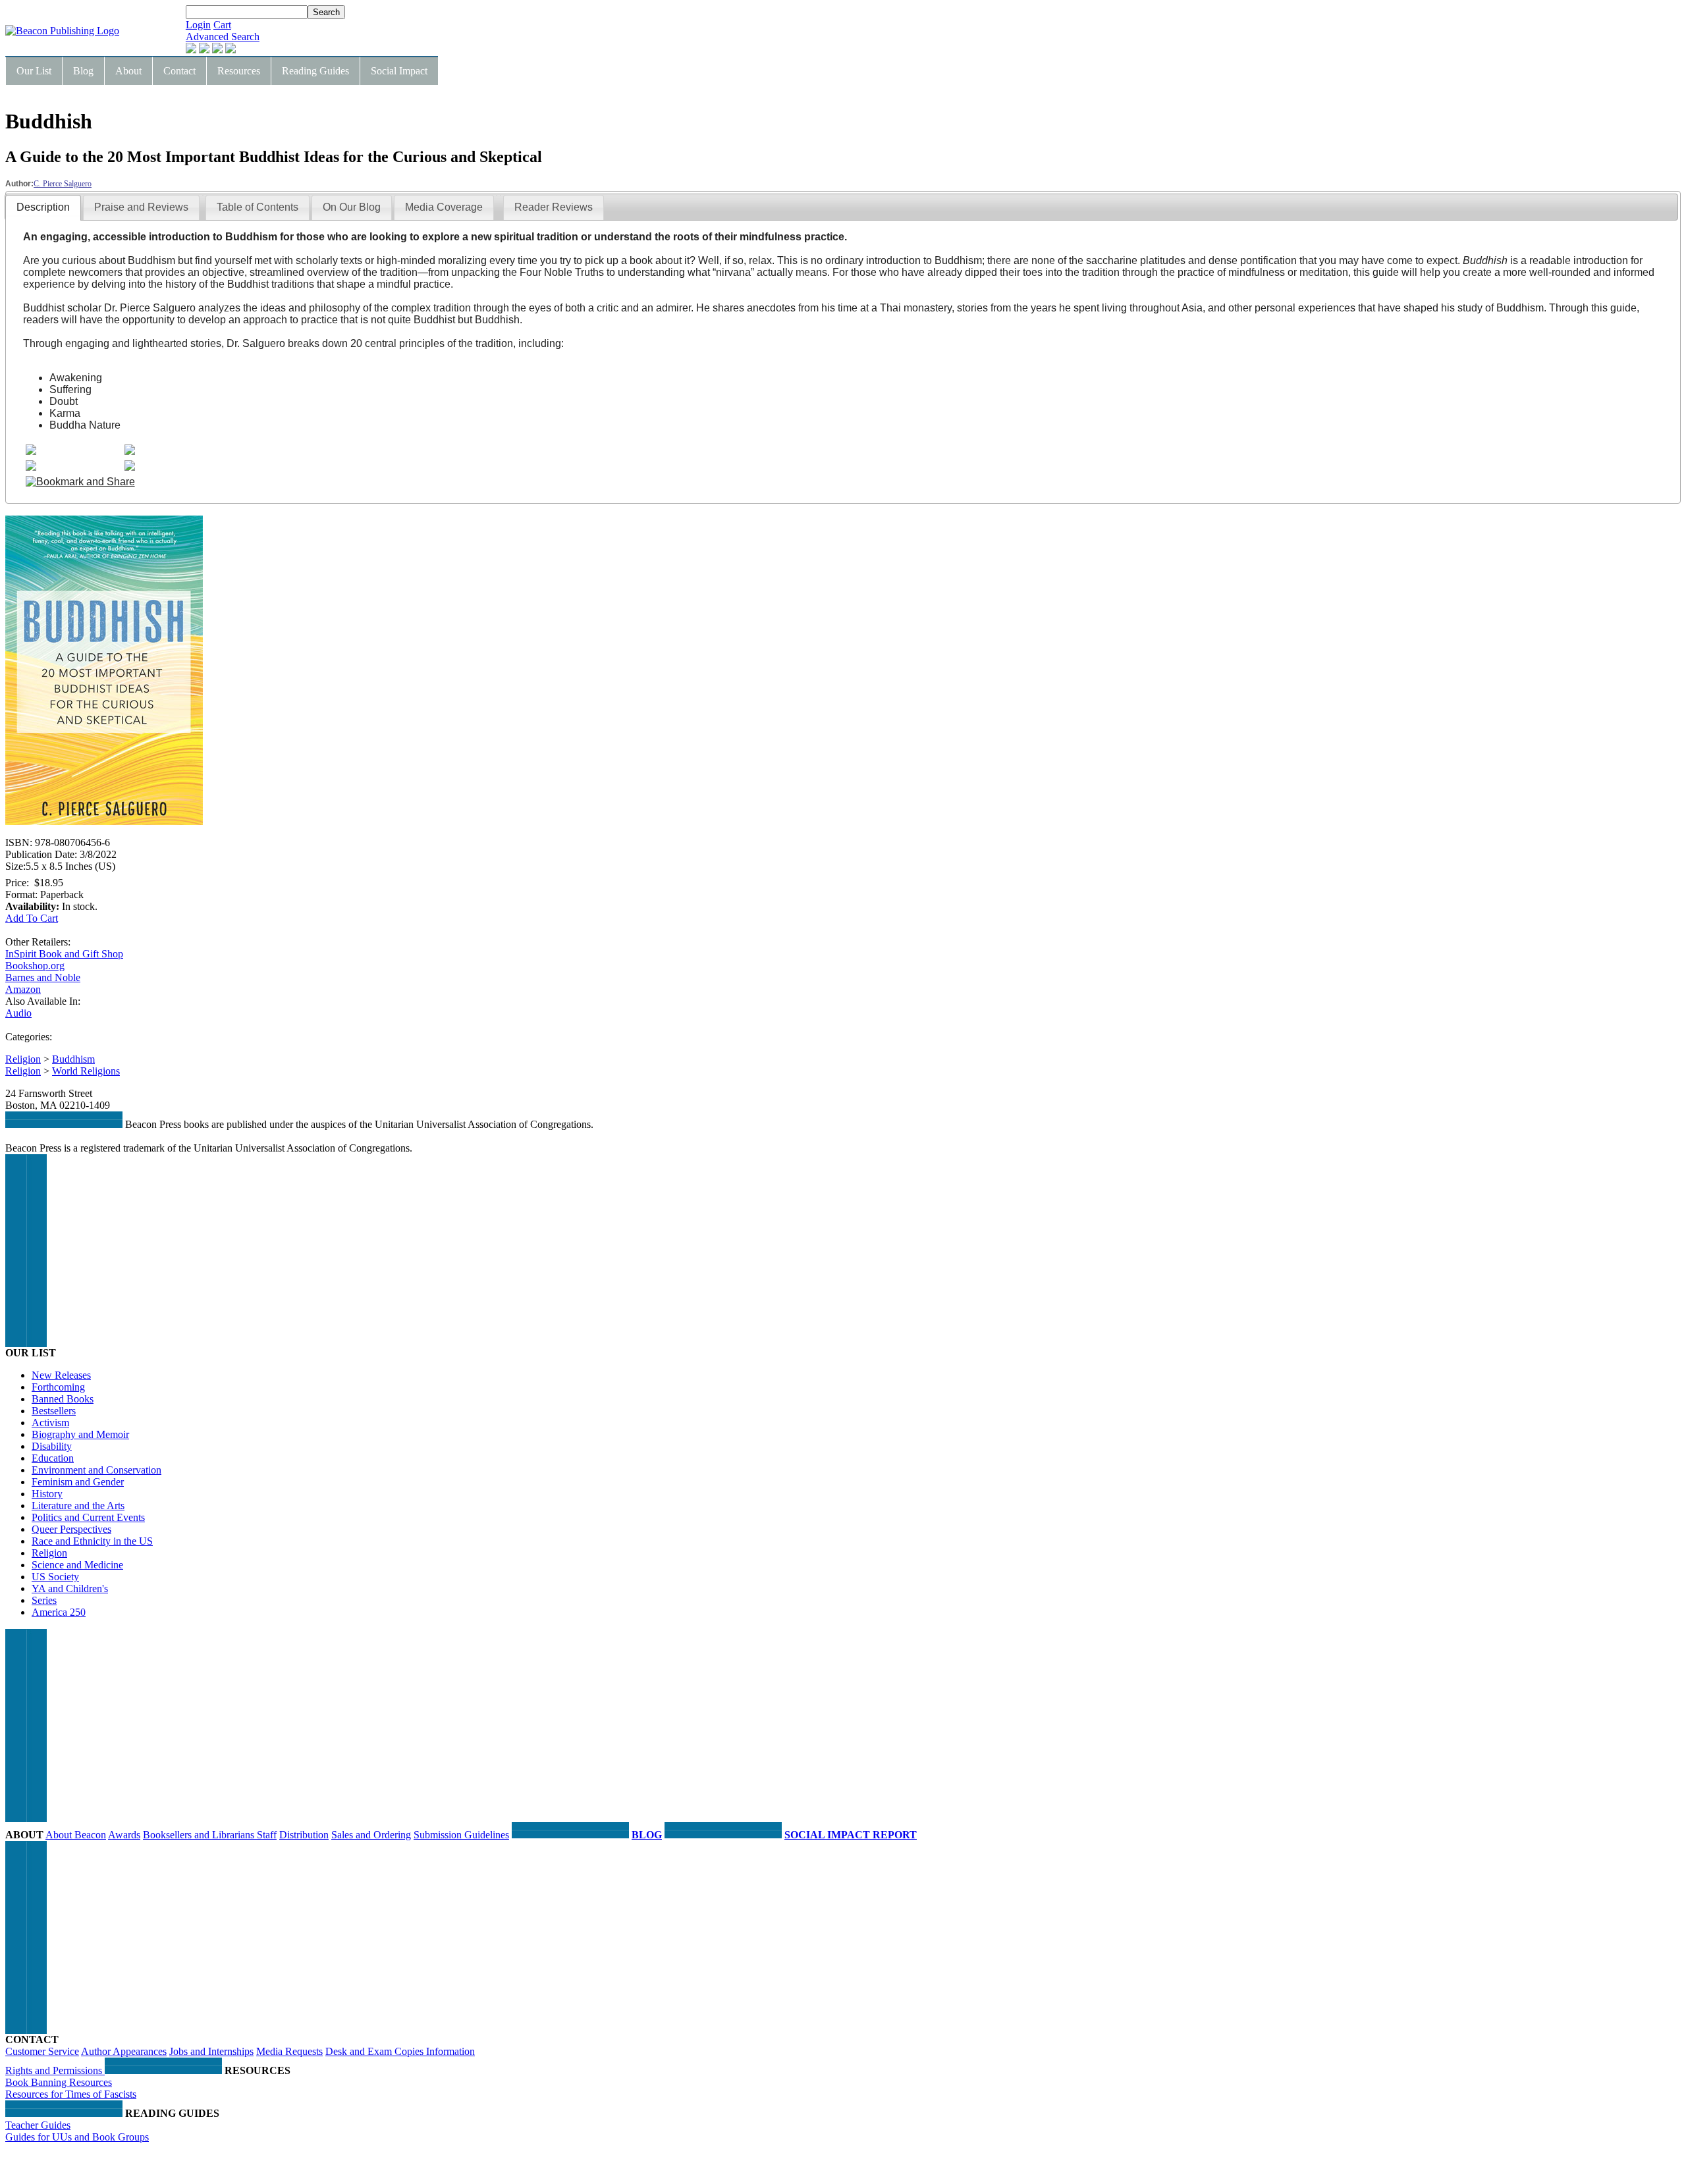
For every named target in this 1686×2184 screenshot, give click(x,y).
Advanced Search (223, 37)
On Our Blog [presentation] (352, 207)
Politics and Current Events (88, 1517)
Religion (23, 1059)
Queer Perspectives (71, 1529)
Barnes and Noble (43, 977)
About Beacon (76, 1835)
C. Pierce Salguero (63, 184)
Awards (124, 1835)
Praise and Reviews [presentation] (141, 207)
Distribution (304, 1835)
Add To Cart (32, 918)
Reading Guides (315, 71)
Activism (50, 1423)
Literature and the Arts (78, 1505)
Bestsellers (54, 1411)
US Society (55, 1577)
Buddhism (73, 1059)
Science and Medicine (77, 1565)
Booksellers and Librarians (200, 1835)
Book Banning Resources (59, 2082)
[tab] (43, 208)
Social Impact (399, 71)
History (47, 1494)
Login (198, 25)
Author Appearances (124, 2051)
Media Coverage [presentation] (444, 207)
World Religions (86, 1071)
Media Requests (289, 2051)
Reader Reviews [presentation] (554, 207)
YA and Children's (70, 1588)
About (128, 71)
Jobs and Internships (211, 2051)
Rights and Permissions (55, 2070)
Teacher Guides (38, 2125)
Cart (222, 25)
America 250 (59, 1612)
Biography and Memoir (80, 1434)
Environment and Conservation (96, 1470)
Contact (179, 71)
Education (53, 1458)
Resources (239, 71)
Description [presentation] (43, 207)
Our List (34, 71)
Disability (52, 1446)
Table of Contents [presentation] (258, 207)
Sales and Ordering (371, 1835)
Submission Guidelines (461, 1835)
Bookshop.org (35, 966)
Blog (83, 71)
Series (44, 1600)
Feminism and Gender (78, 1482)
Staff (267, 1835)
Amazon (23, 989)
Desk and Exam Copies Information (400, 2051)
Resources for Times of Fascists (71, 2094)
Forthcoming (58, 1387)
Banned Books (63, 1399)
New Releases (61, 1375)
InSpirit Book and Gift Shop (64, 954)
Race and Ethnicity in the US (92, 1541)
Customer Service (42, 2051)
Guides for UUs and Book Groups (77, 2137)
